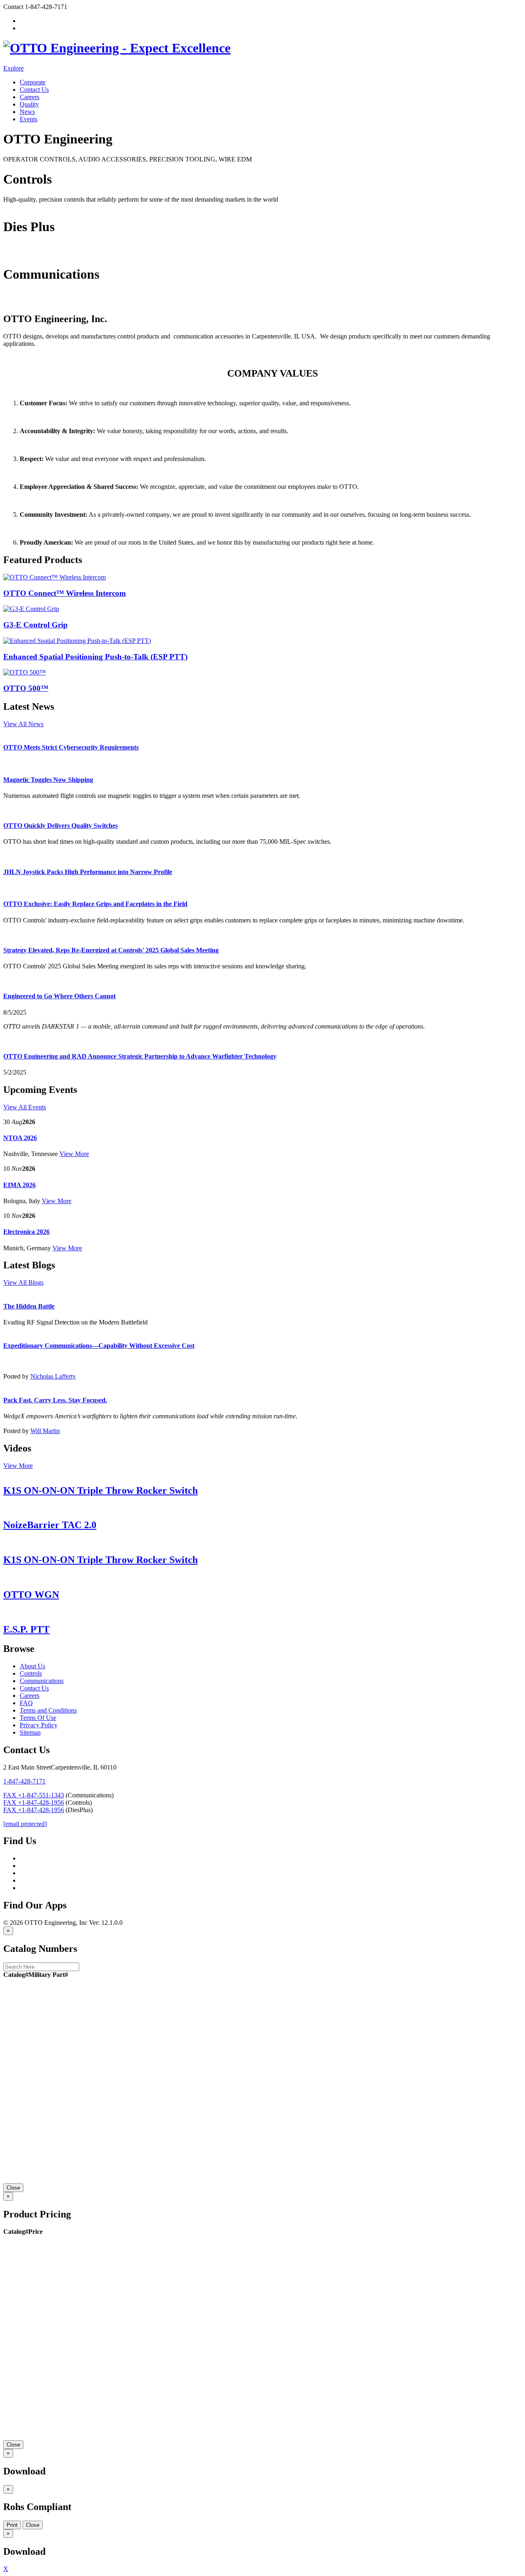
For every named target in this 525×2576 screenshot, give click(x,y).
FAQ (26, 1703)
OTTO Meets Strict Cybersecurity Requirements (71, 747)
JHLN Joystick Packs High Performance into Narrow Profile (88, 872)
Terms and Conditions (48, 1710)
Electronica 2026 (26, 1232)
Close (13, 2188)
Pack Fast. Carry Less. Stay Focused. (55, 1400)
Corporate (33, 82)
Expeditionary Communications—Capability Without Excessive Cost (99, 1346)
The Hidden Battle (29, 1306)
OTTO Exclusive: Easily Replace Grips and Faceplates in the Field (95, 904)
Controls (14, 207)
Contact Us (34, 90)
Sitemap (30, 1732)
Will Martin (45, 1431)
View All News (23, 724)
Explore (14, 68)
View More (74, 1154)
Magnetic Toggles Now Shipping (48, 780)
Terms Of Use (38, 1718)
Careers (30, 97)
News (27, 112)
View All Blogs (23, 1282)
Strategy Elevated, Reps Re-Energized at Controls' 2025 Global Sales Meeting (111, 950)
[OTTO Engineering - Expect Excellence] (117, 48)
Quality (29, 104)
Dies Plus (16, 254)
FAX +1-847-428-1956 (34, 1803)
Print (12, 2525)
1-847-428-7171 (24, 1781)
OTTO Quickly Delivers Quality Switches (60, 826)
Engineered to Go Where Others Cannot (59, 996)
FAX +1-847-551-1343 (34, 1795)
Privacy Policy (39, 1725)
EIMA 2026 (19, 1185)
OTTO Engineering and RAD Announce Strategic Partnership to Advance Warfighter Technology (140, 1056)
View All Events (25, 1107)
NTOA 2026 (20, 1138)
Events (29, 119)
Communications (25, 301)
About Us (32, 1666)
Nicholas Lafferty (53, 1376)
